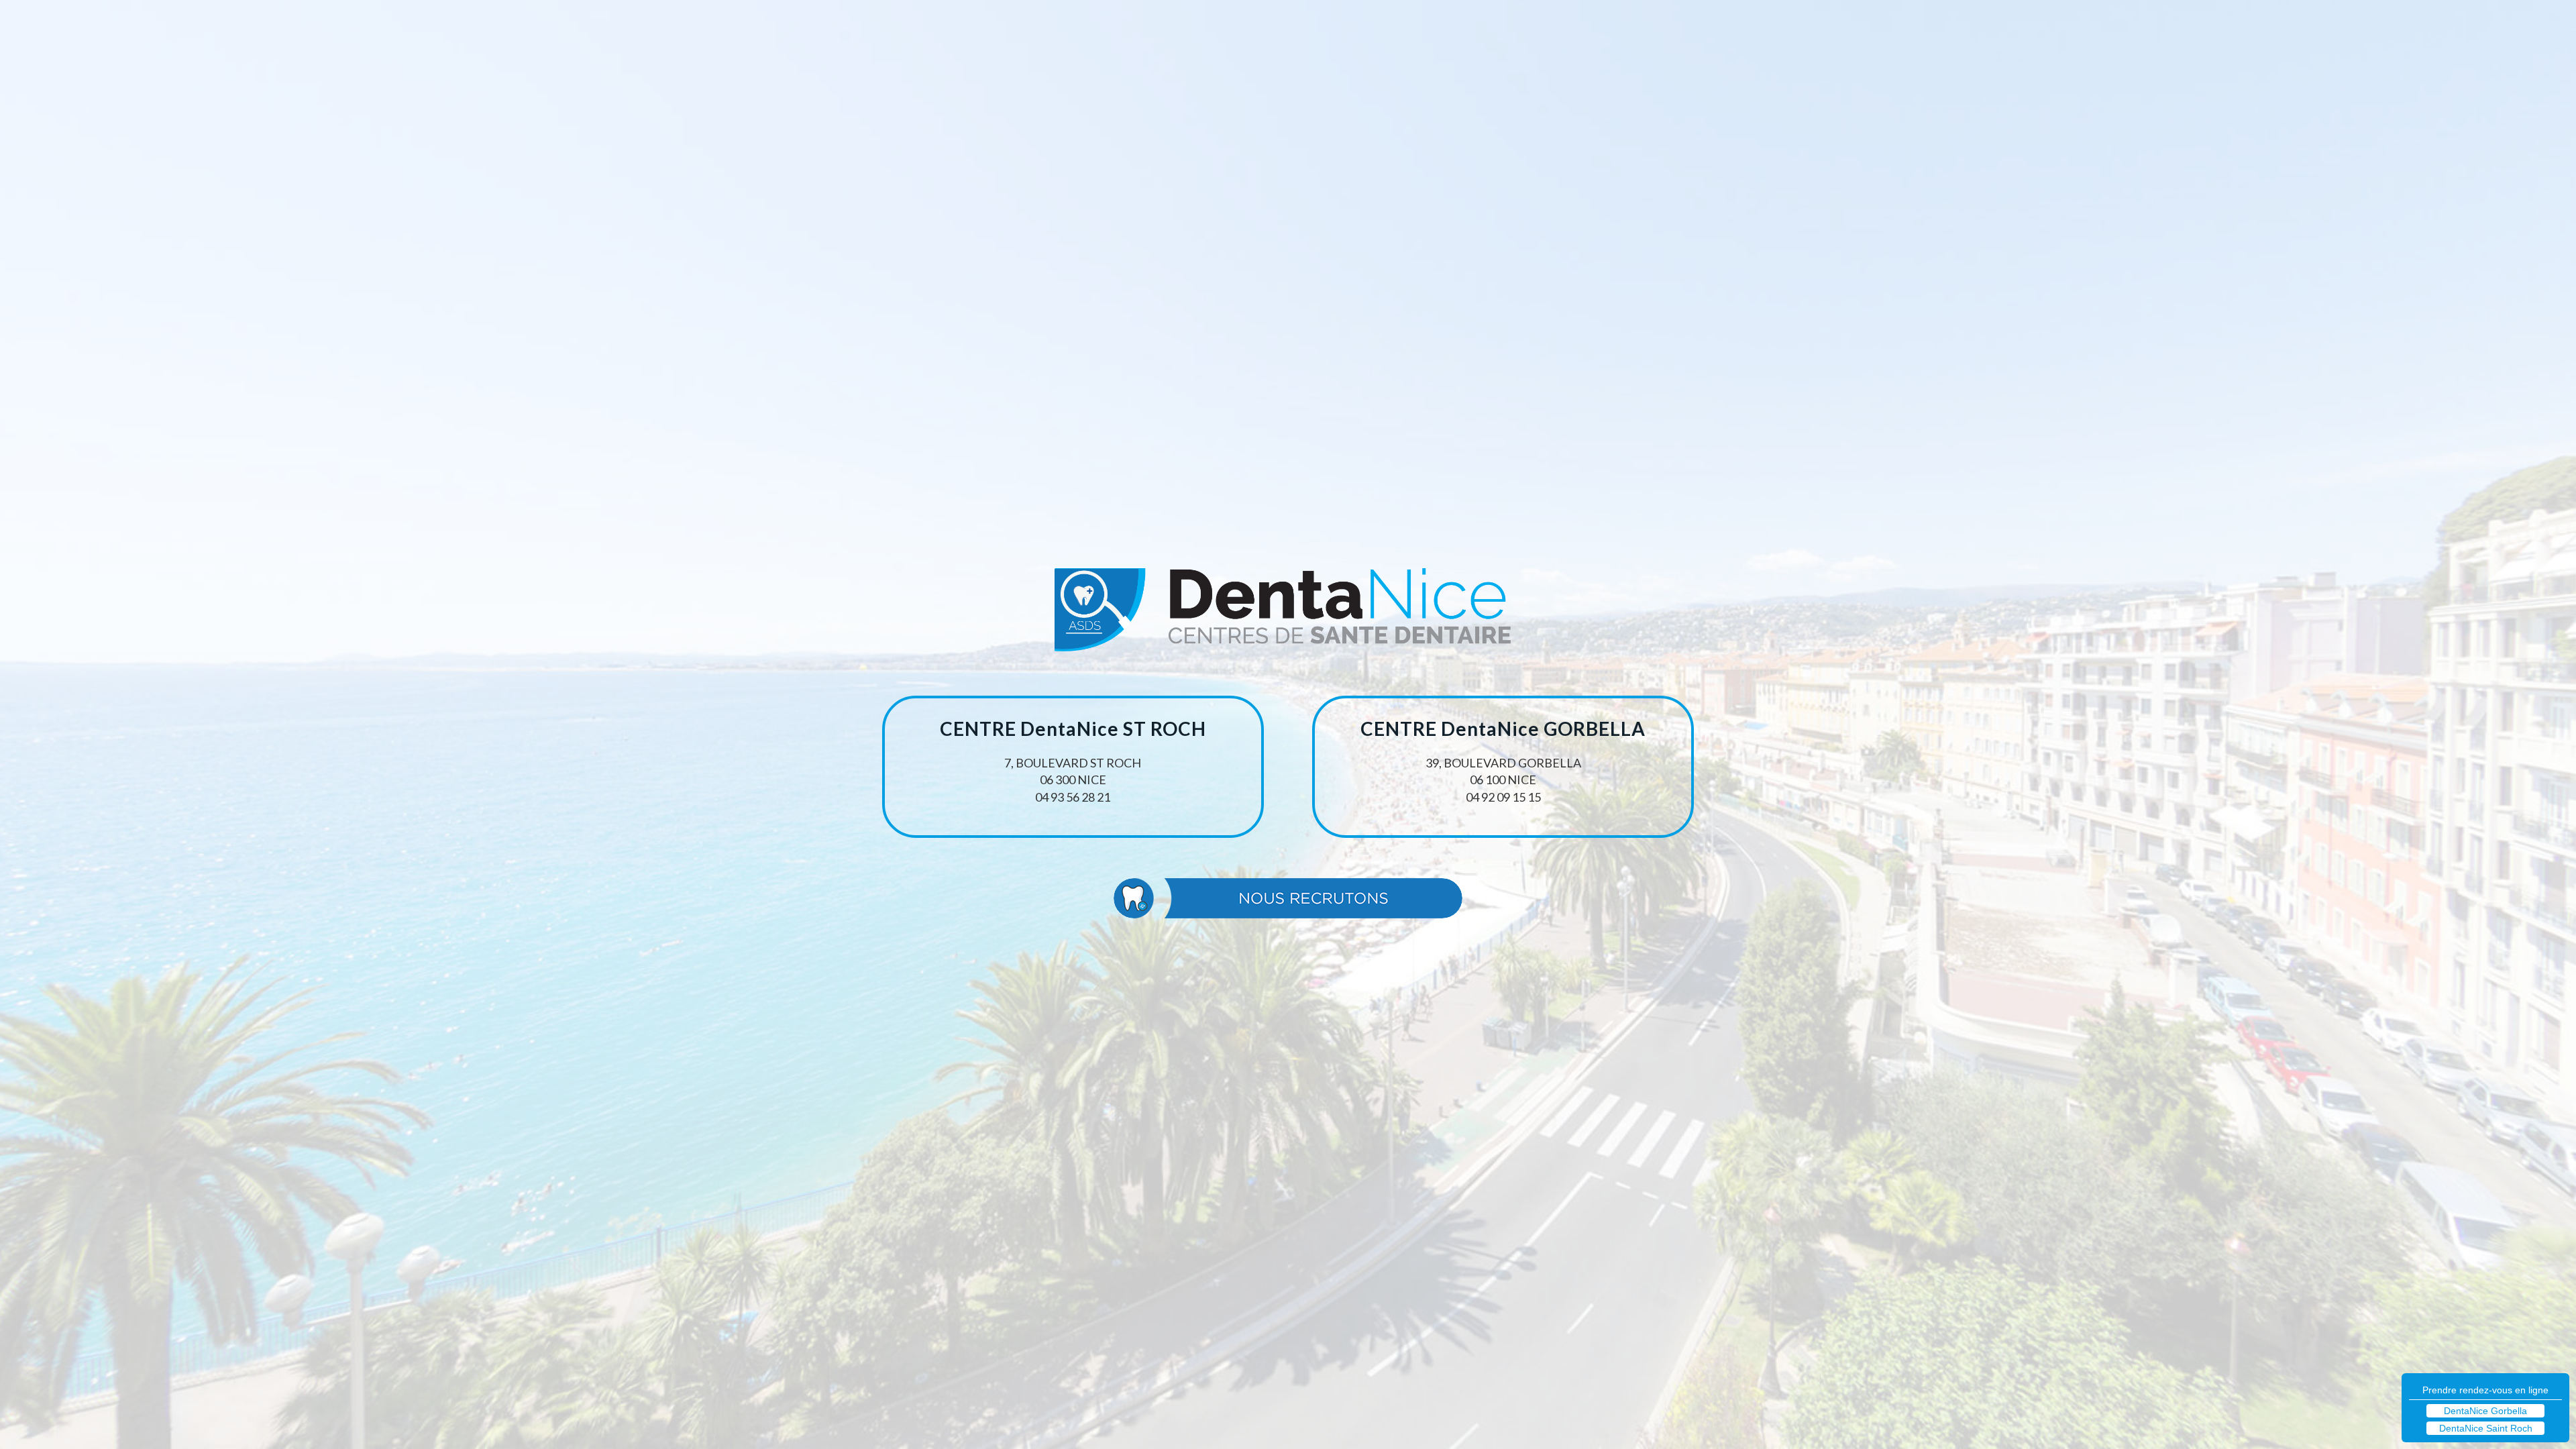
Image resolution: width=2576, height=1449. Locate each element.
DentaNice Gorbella (2485, 1411)
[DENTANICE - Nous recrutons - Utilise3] (1288, 898)
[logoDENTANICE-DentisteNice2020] (1288, 615)
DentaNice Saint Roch (2486, 1428)
